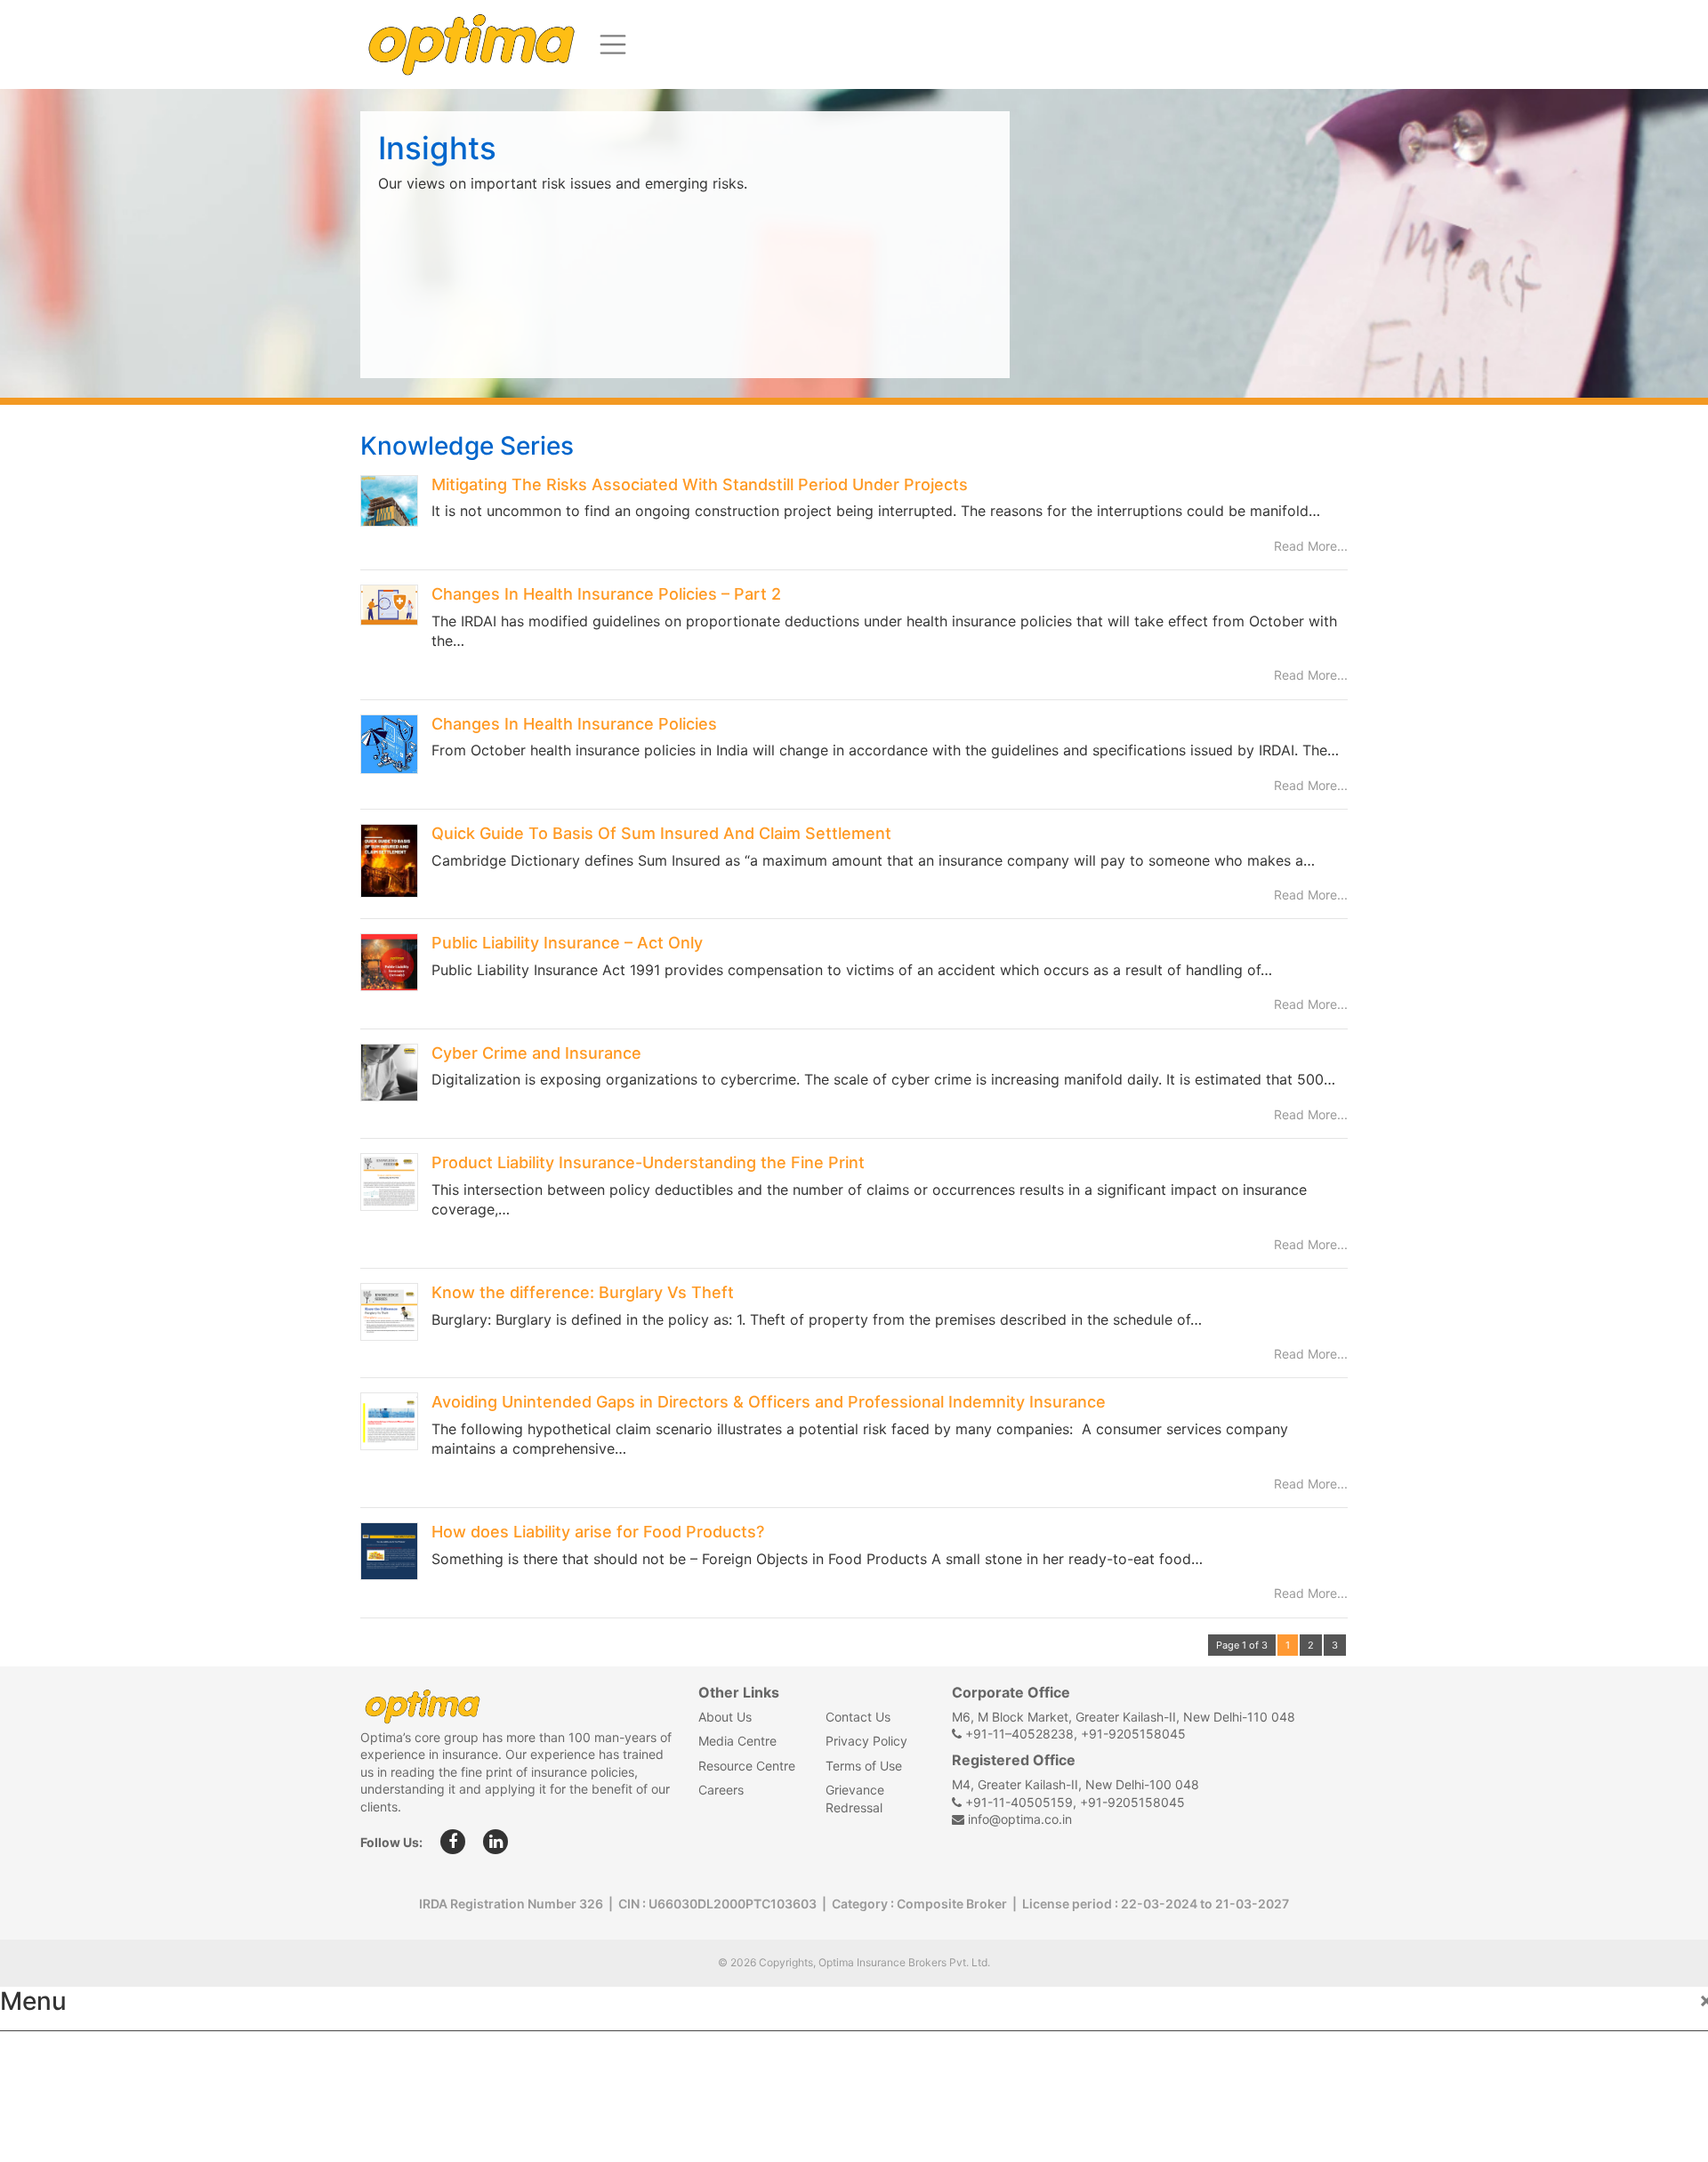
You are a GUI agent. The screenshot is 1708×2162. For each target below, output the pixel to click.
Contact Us (858, 1717)
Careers (721, 1790)
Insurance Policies (81, 2096)
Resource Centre (747, 1766)
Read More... (1311, 546)
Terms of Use (864, 1766)
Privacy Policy (866, 1741)
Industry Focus (68, 2057)
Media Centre (737, 1741)
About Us (725, 1717)
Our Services (60, 2135)
